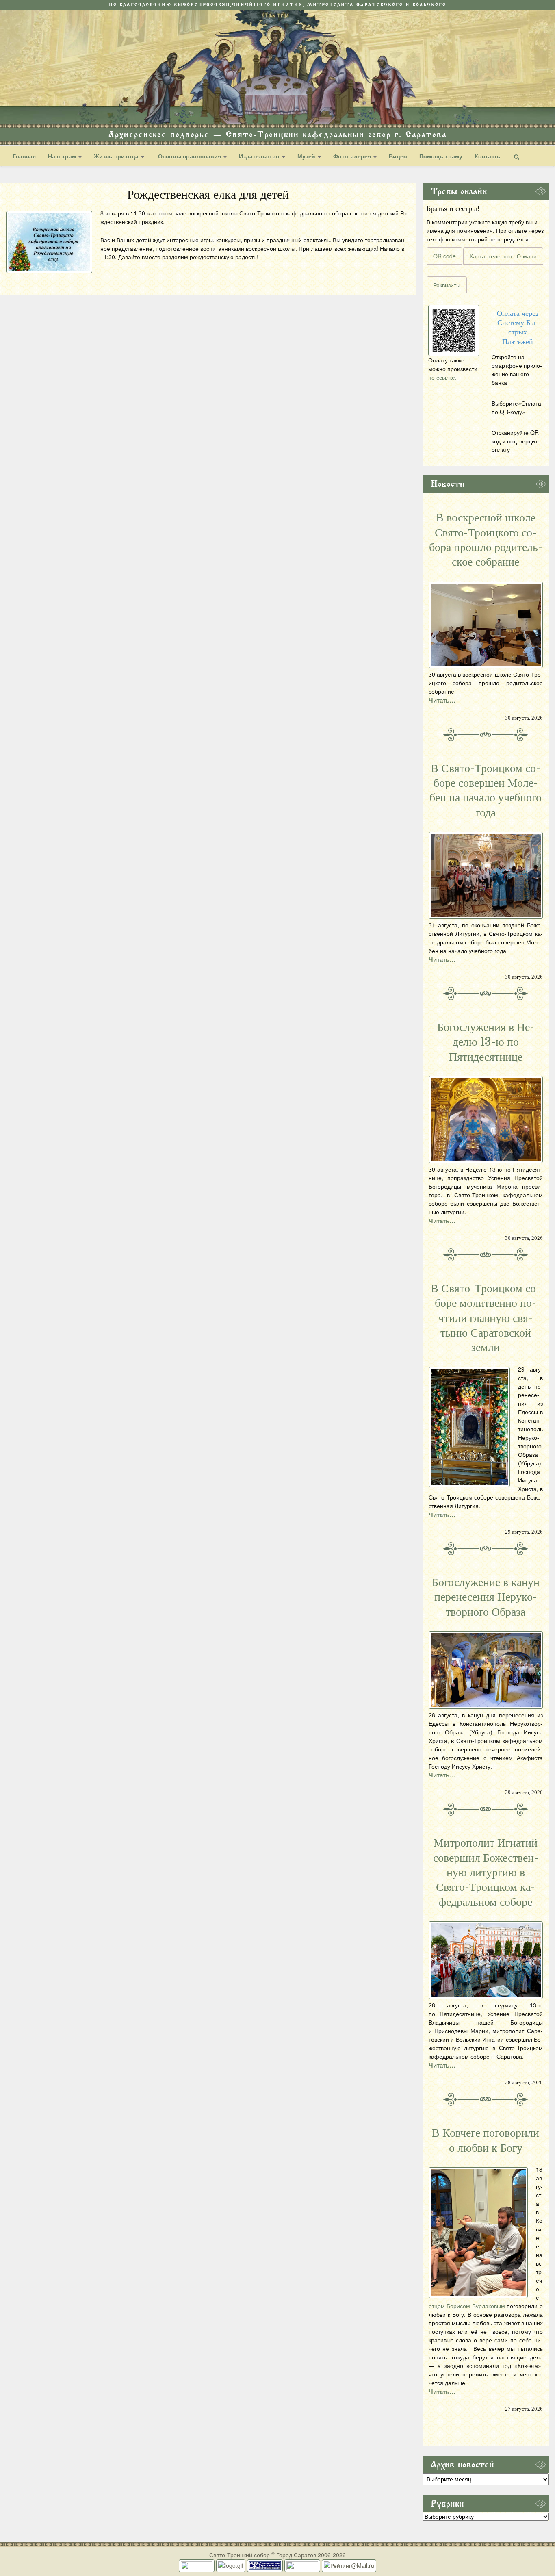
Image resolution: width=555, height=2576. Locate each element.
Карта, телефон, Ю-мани (503, 256)
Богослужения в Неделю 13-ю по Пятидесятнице (486, 1042)
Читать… (442, 700)
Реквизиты (447, 285)
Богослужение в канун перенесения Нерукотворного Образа (486, 1597)
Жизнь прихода (117, 156)
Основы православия (190, 156)
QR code (444, 256)
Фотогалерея (353, 156)
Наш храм (63, 156)
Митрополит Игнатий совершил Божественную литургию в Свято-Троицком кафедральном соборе (486, 1873)
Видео (398, 156)
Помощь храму (441, 156)
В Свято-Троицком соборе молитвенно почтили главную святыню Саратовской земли (486, 1318)
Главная (24, 156)
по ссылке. (442, 377)
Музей (307, 156)
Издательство (260, 156)
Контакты (488, 156)
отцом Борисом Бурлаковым (467, 2306)
